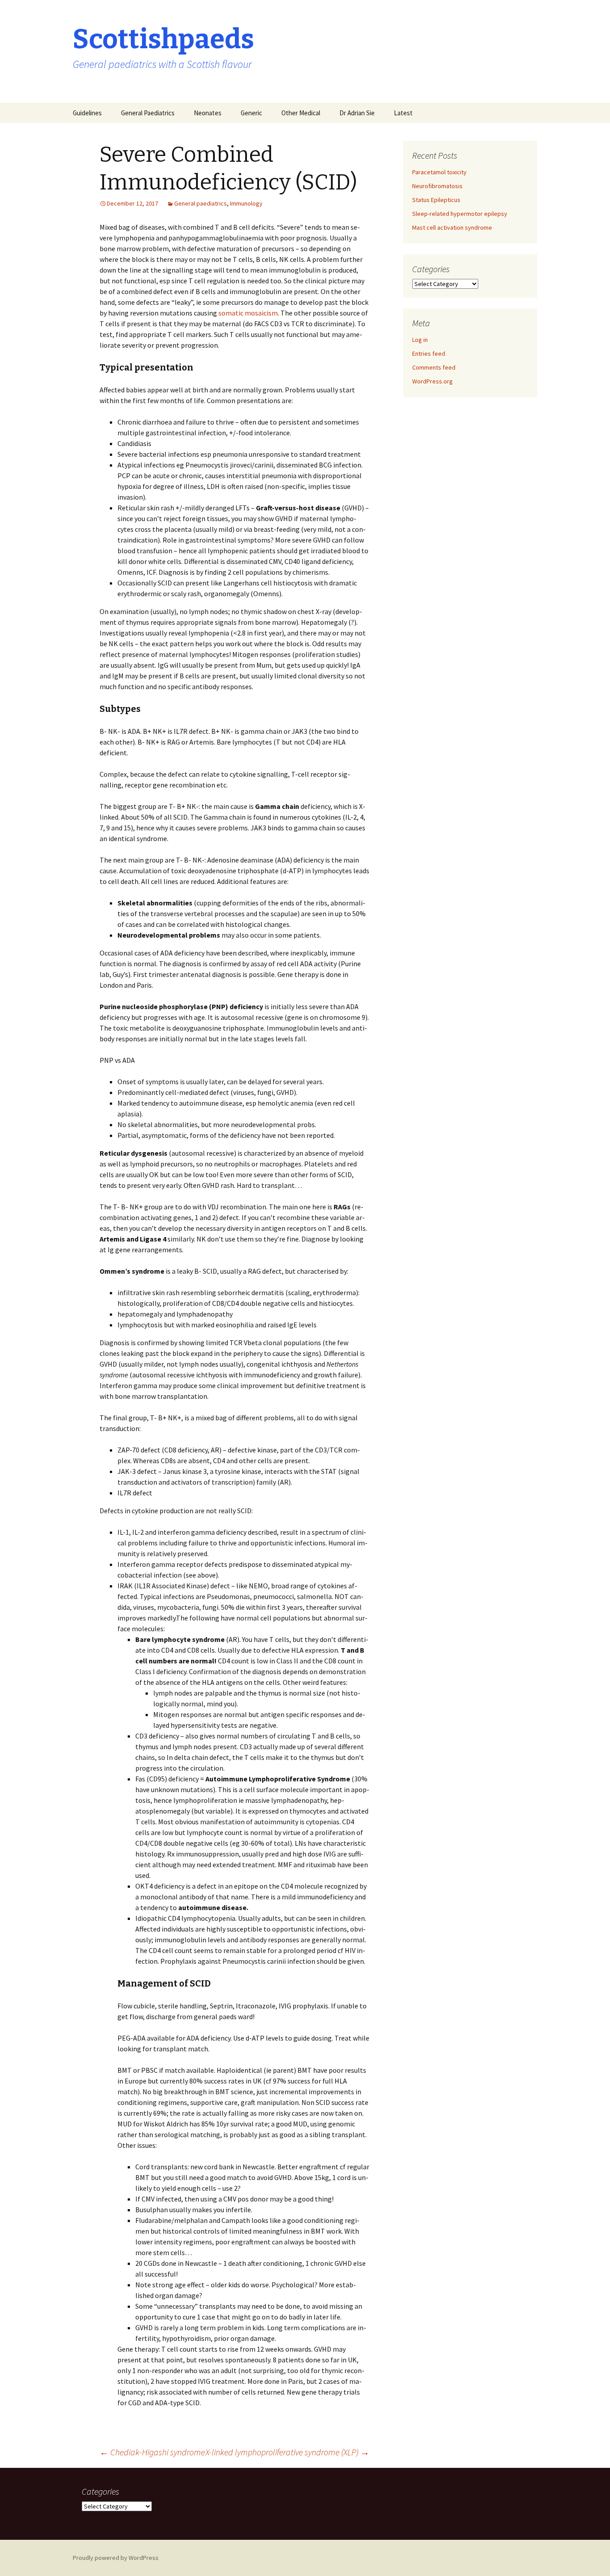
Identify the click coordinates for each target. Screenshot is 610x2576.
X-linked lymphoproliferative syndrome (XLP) (287, 2452)
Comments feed (434, 367)
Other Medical (301, 113)
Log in (420, 340)
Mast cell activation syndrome (452, 227)
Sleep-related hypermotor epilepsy (460, 214)
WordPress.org (432, 381)
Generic (251, 113)
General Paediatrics (148, 113)
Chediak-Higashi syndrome (152, 2452)
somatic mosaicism (248, 313)
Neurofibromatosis (437, 186)
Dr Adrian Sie (357, 113)
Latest (403, 113)
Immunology (246, 203)
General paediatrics (201, 203)
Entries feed (429, 354)
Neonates (208, 113)
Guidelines (87, 113)
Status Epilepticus (436, 200)
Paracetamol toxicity (439, 172)
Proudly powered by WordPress (116, 2558)
